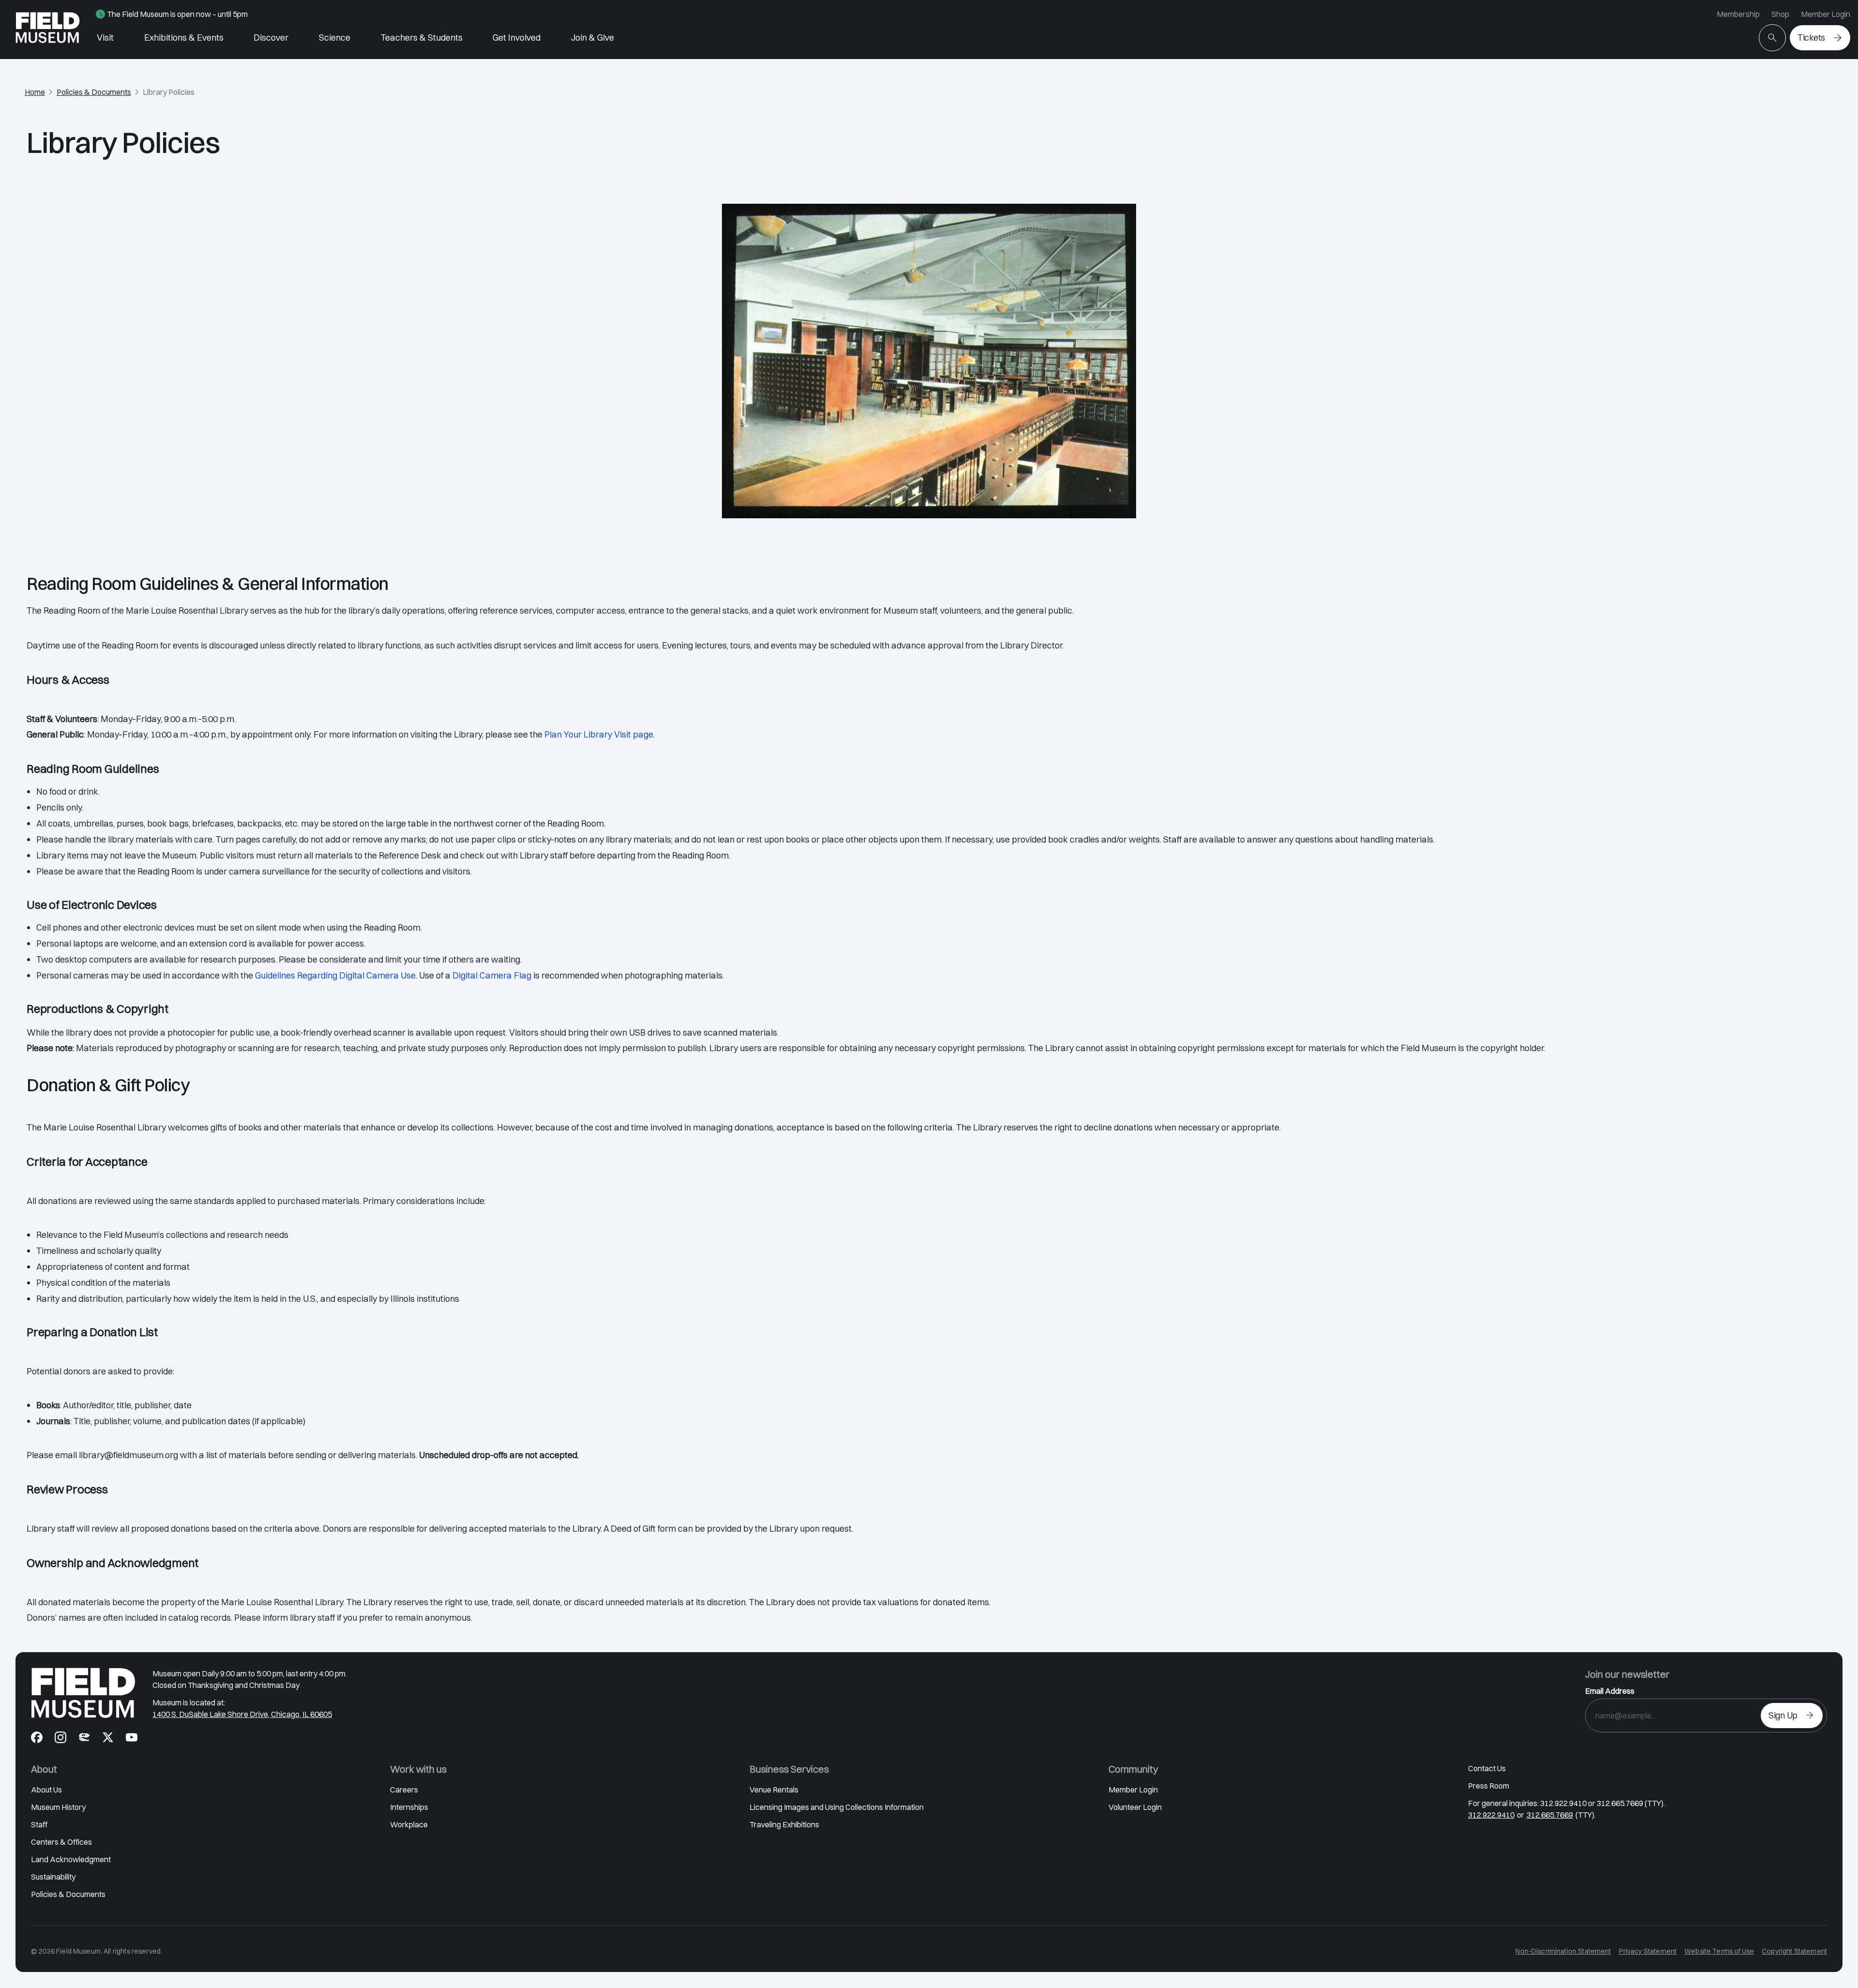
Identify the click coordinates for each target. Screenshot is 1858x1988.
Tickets (1811, 38)
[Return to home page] (83, 1693)
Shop (1780, 14)
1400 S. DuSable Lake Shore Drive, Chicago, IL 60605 (242, 1714)
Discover (271, 38)
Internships (409, 1807)
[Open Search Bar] (1772, 38)
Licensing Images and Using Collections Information (837, 1807)
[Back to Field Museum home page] (48, 30)
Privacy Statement (1648, 1951)
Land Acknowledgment (71, 1859)
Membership (1738, 14)
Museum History (58, 1807)
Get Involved (517, 38)
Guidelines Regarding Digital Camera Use (335, 975)
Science (335, 38)
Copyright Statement (1794, 1951)
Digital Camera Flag (492, 975)
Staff (39, 1824)
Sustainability (53, 1877)
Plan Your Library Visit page (599, 734)
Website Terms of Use (1719, 1951)
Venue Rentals (774, 1790)
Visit (105, 38)
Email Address (1610, 1691)
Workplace (409, 1824)
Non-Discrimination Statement (1563, 1951)
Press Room (1489, 1786)
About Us (46, 1790)
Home (35, 92)
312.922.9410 (1491, 1815)
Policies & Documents (94, 92)
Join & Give (592, 38)
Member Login (1826, 14)
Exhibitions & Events (184, 38)
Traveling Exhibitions (784, 1824)
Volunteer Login (1135, 1807)
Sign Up (1783, 1715)
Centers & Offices (61, 1842)
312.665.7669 (1550, 1815)
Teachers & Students (422, 38)
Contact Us (1487, 1768)
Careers (404, 1790)
